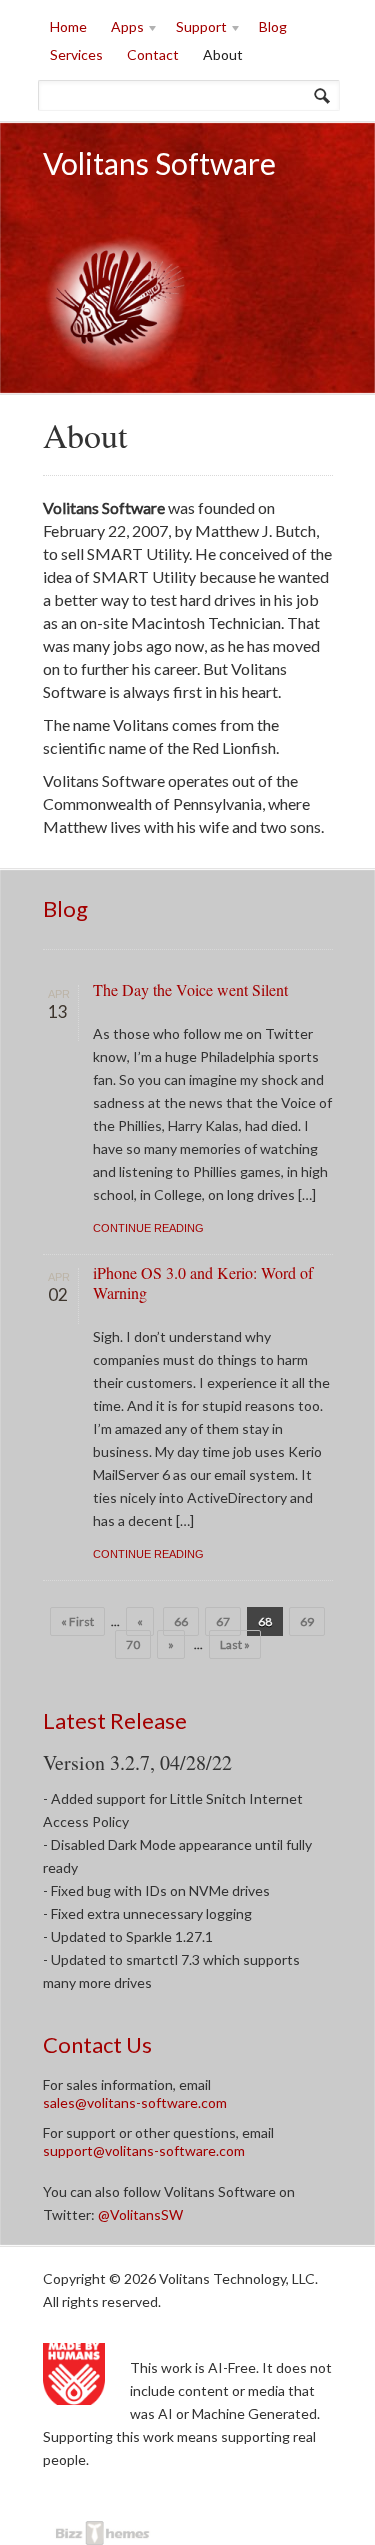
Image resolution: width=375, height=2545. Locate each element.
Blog (273, 26)
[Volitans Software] (118, 362)
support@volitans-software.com (144, 2150)
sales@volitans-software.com (135, 2102)
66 (181, 1621)
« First (77, 1621)
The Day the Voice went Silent (190, 989)
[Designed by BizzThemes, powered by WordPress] (95, 2534)
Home (68, 26)
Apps (121, 29)
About (223, 54)
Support (195, 29)
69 (307, 1621)
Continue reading (148, 1228)
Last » (235, 1644)
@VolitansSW (140, 2214)
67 (223, 1621)
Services (76, 54)
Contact (153, 54)
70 (133, 1644)
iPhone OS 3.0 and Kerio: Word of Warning (203, 1282)
